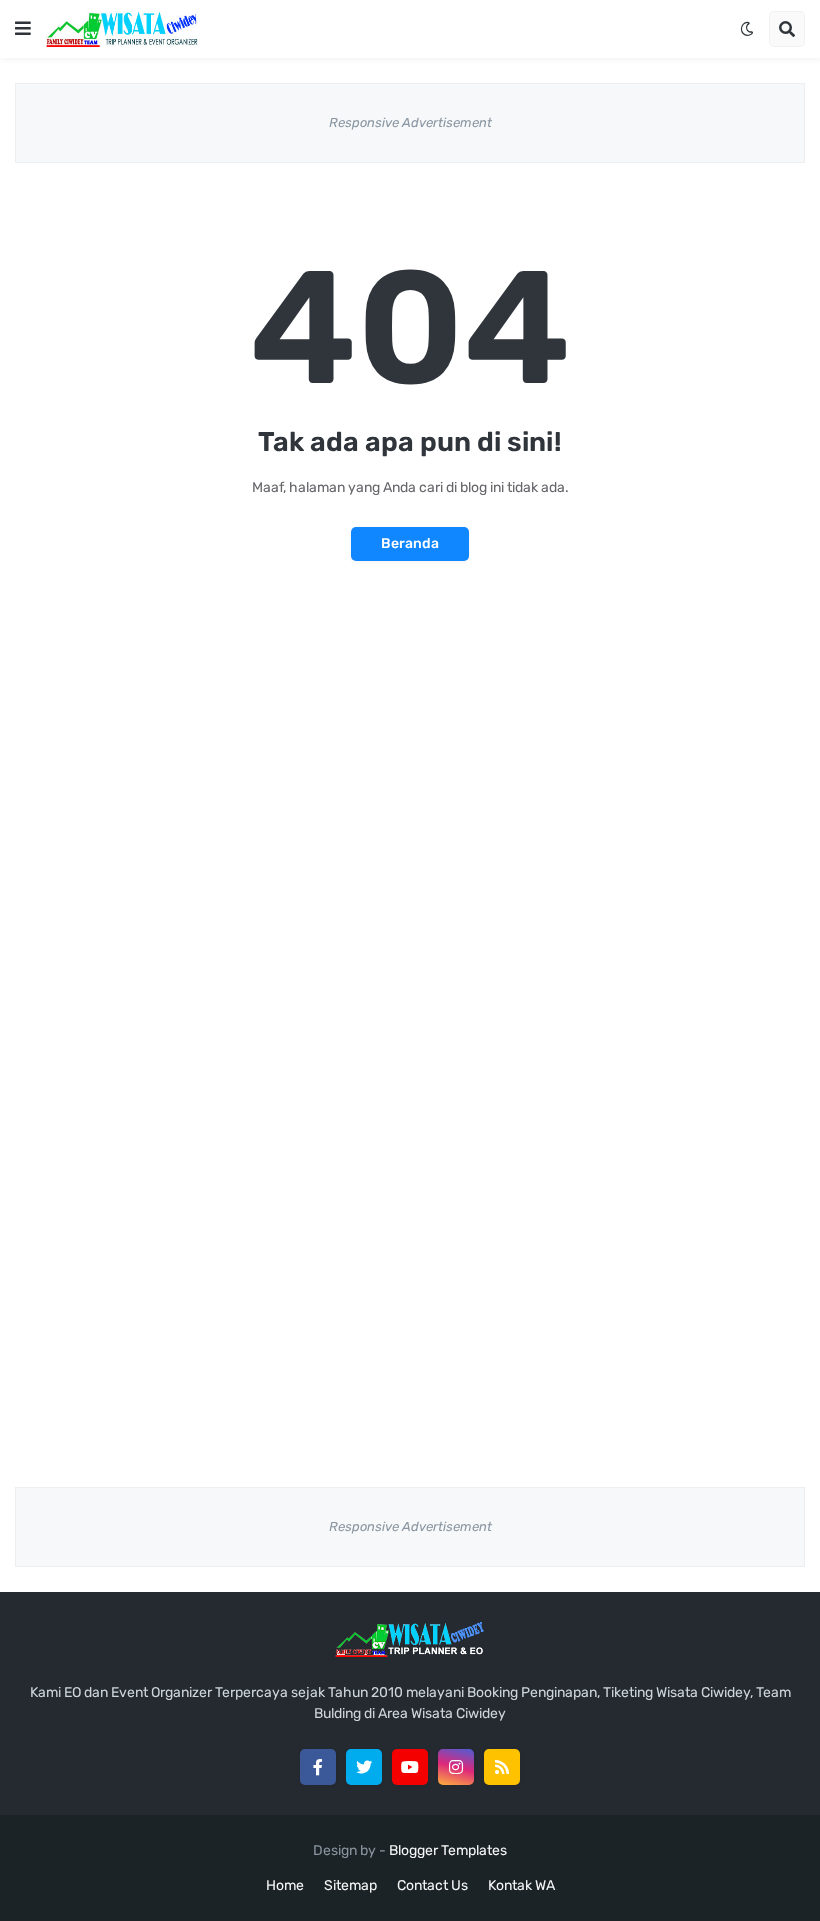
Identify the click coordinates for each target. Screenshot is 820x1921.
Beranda (410, 543)
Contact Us (432, 1885)
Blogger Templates (448, 1850)
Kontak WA (521, 1885)
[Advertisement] (410, 761)
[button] (23, 29)
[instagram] (456, 1767)
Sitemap (350, 1885)
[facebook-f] (318, 1767)
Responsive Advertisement (410, 122)
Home (285, 1885)
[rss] (502, 1767)
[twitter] (364, 1767)
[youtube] (410, 1767)
